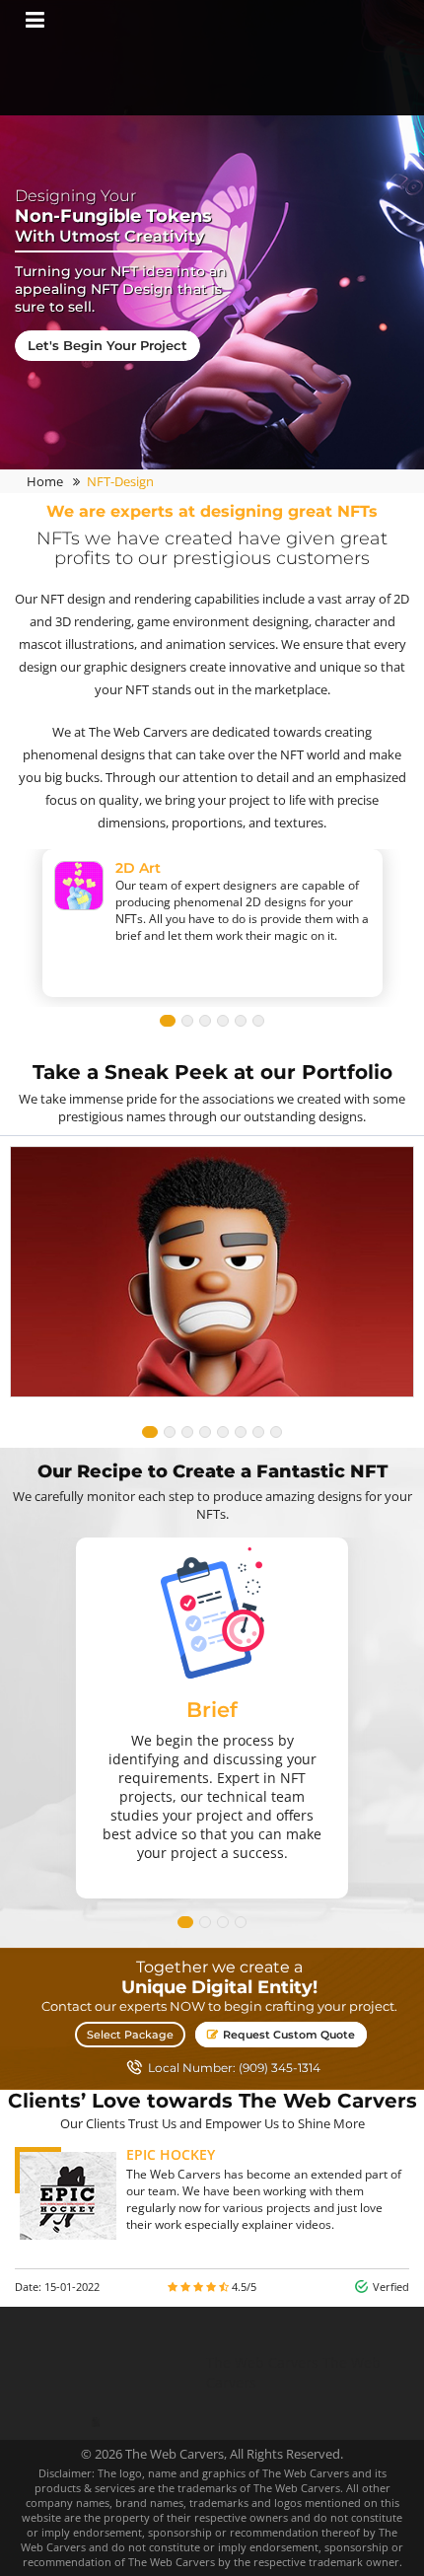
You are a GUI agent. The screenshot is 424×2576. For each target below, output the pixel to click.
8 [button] (276, 1432)
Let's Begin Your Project (107, 345)
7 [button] (258, 1432)
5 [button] (241, 1021)
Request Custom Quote (287, 2035)
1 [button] (168, 1021)
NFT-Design (120, 481)
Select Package (130, 2035)
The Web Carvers (262, 2362)
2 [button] (187, 1021)
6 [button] (258, 1021)
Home (45, 481)
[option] (212, 671)
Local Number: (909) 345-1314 (234, 2068)
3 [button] (205, 1021)
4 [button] (223, 1021)
